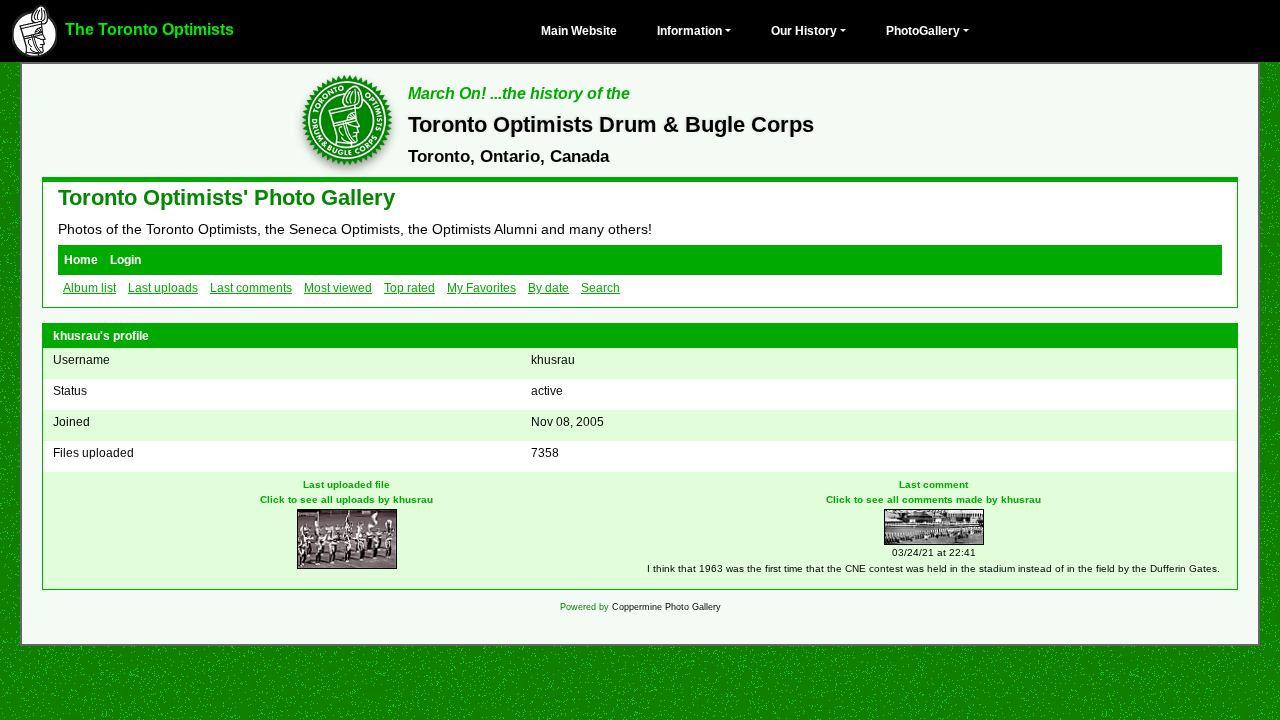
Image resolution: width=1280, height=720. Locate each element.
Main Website (579, 31)
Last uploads (163, 288)
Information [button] (689, 31)
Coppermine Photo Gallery (666, 607)
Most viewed (338, 288)
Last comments (251, 288)
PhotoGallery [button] (923, 31)
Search (600, 288)
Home (81, 260)
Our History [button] (804, 31)
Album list (89, 288)
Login (125, 260)
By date (548, 288)
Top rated (409, 288)
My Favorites (481, 288)
